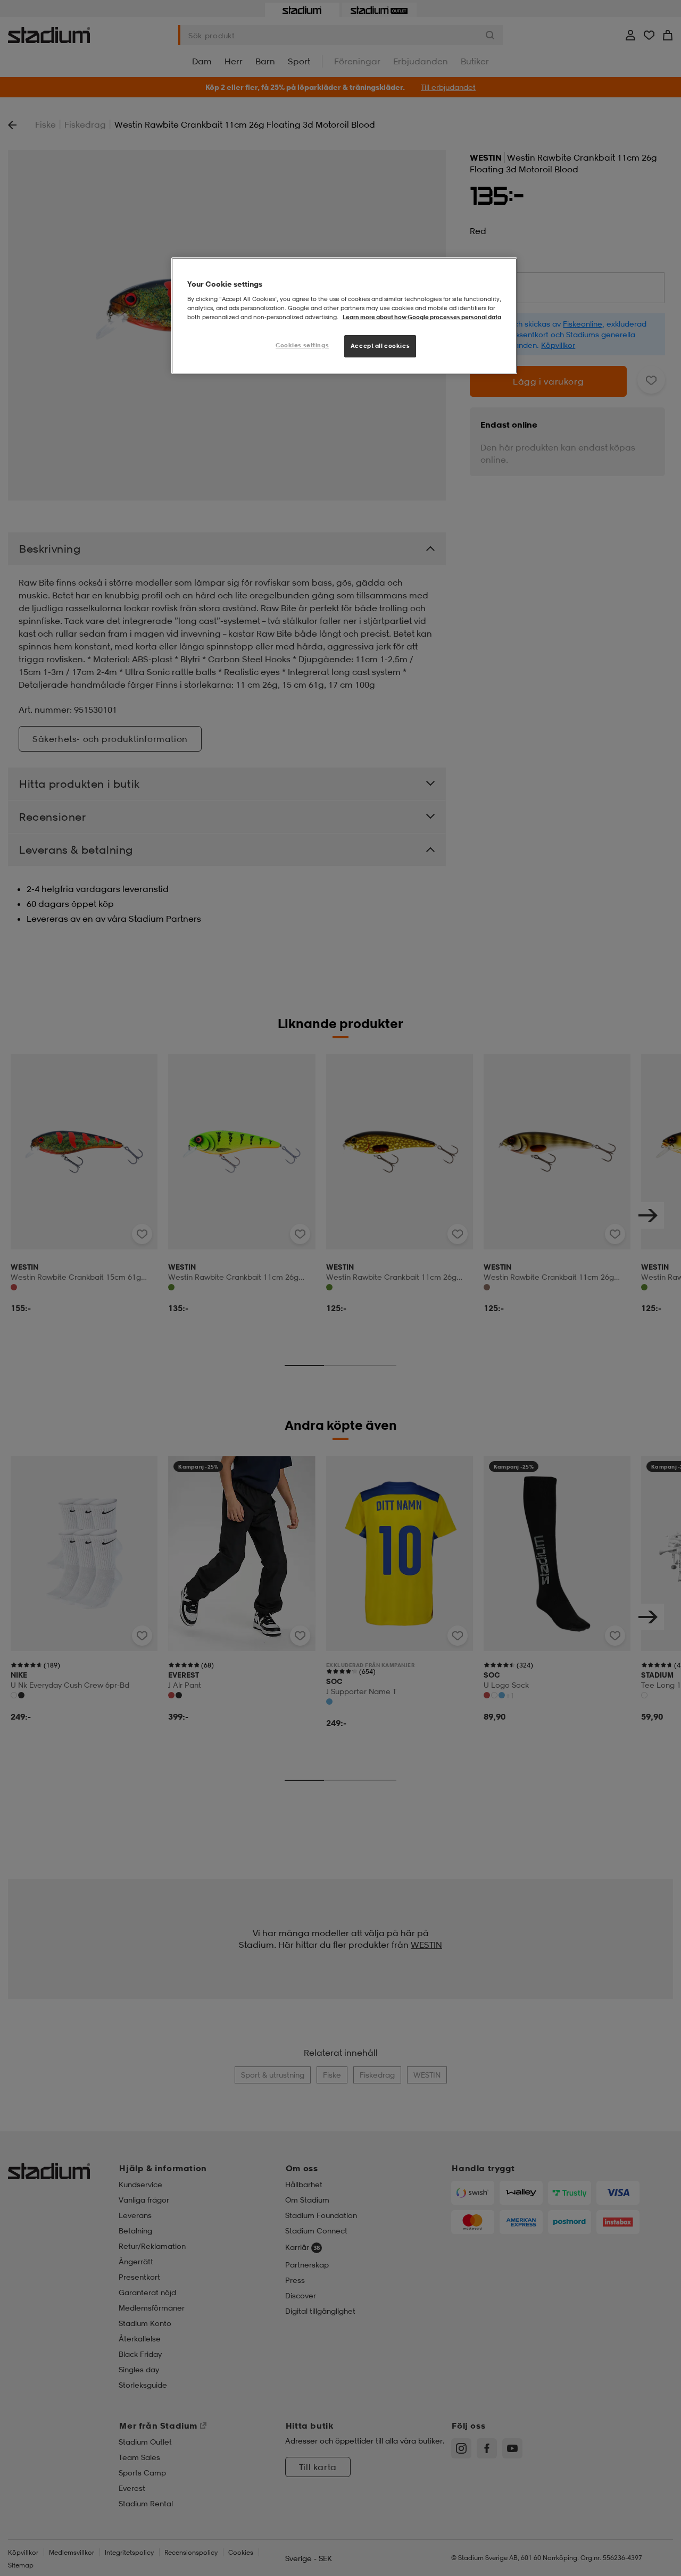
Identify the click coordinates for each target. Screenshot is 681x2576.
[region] (344, 316)
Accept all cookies (380, 346)
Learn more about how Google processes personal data (422, 317)
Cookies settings (302, 345)
